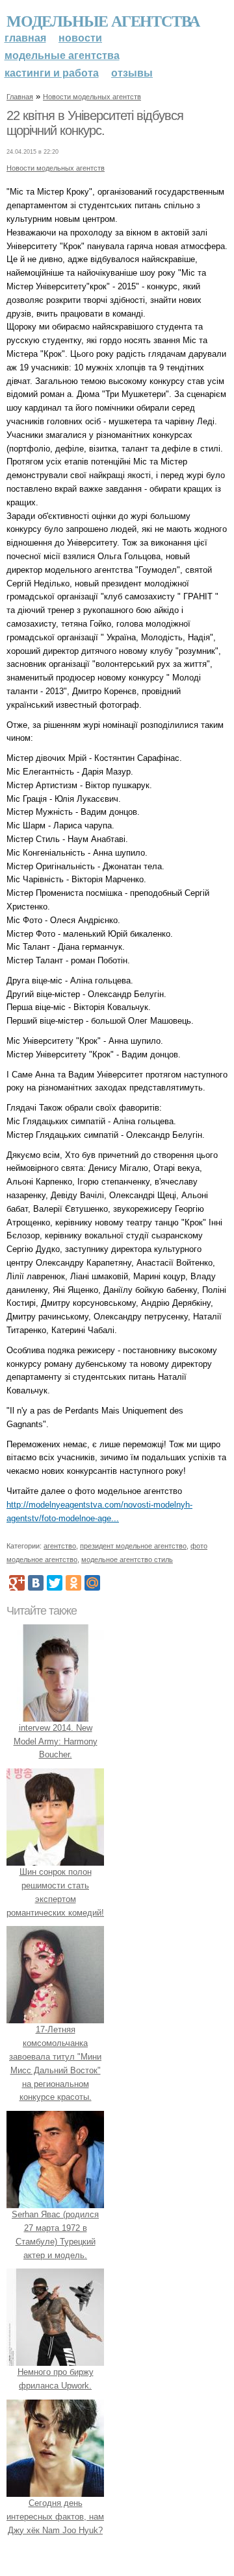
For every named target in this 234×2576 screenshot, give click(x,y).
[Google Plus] (17, 1583)
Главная (25, 38)
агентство (60, 1546)
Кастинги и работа (52, 73)
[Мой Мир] (92, 1583)
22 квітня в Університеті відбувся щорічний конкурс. (95, 123)
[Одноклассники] (73, 1583)
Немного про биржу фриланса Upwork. (56, 2379)
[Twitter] (55, 1583)
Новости (80, 38)
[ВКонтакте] (36, 1583)
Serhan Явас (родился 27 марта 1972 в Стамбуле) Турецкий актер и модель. (55, 2234)
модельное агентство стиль (127, 1559)
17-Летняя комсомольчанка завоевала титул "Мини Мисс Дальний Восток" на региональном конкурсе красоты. (55, 2063)
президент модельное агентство (133, 1546)
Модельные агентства (103, 20)
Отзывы (132, 73)
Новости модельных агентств (92, 97)
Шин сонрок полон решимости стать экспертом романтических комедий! (55, 1892)
